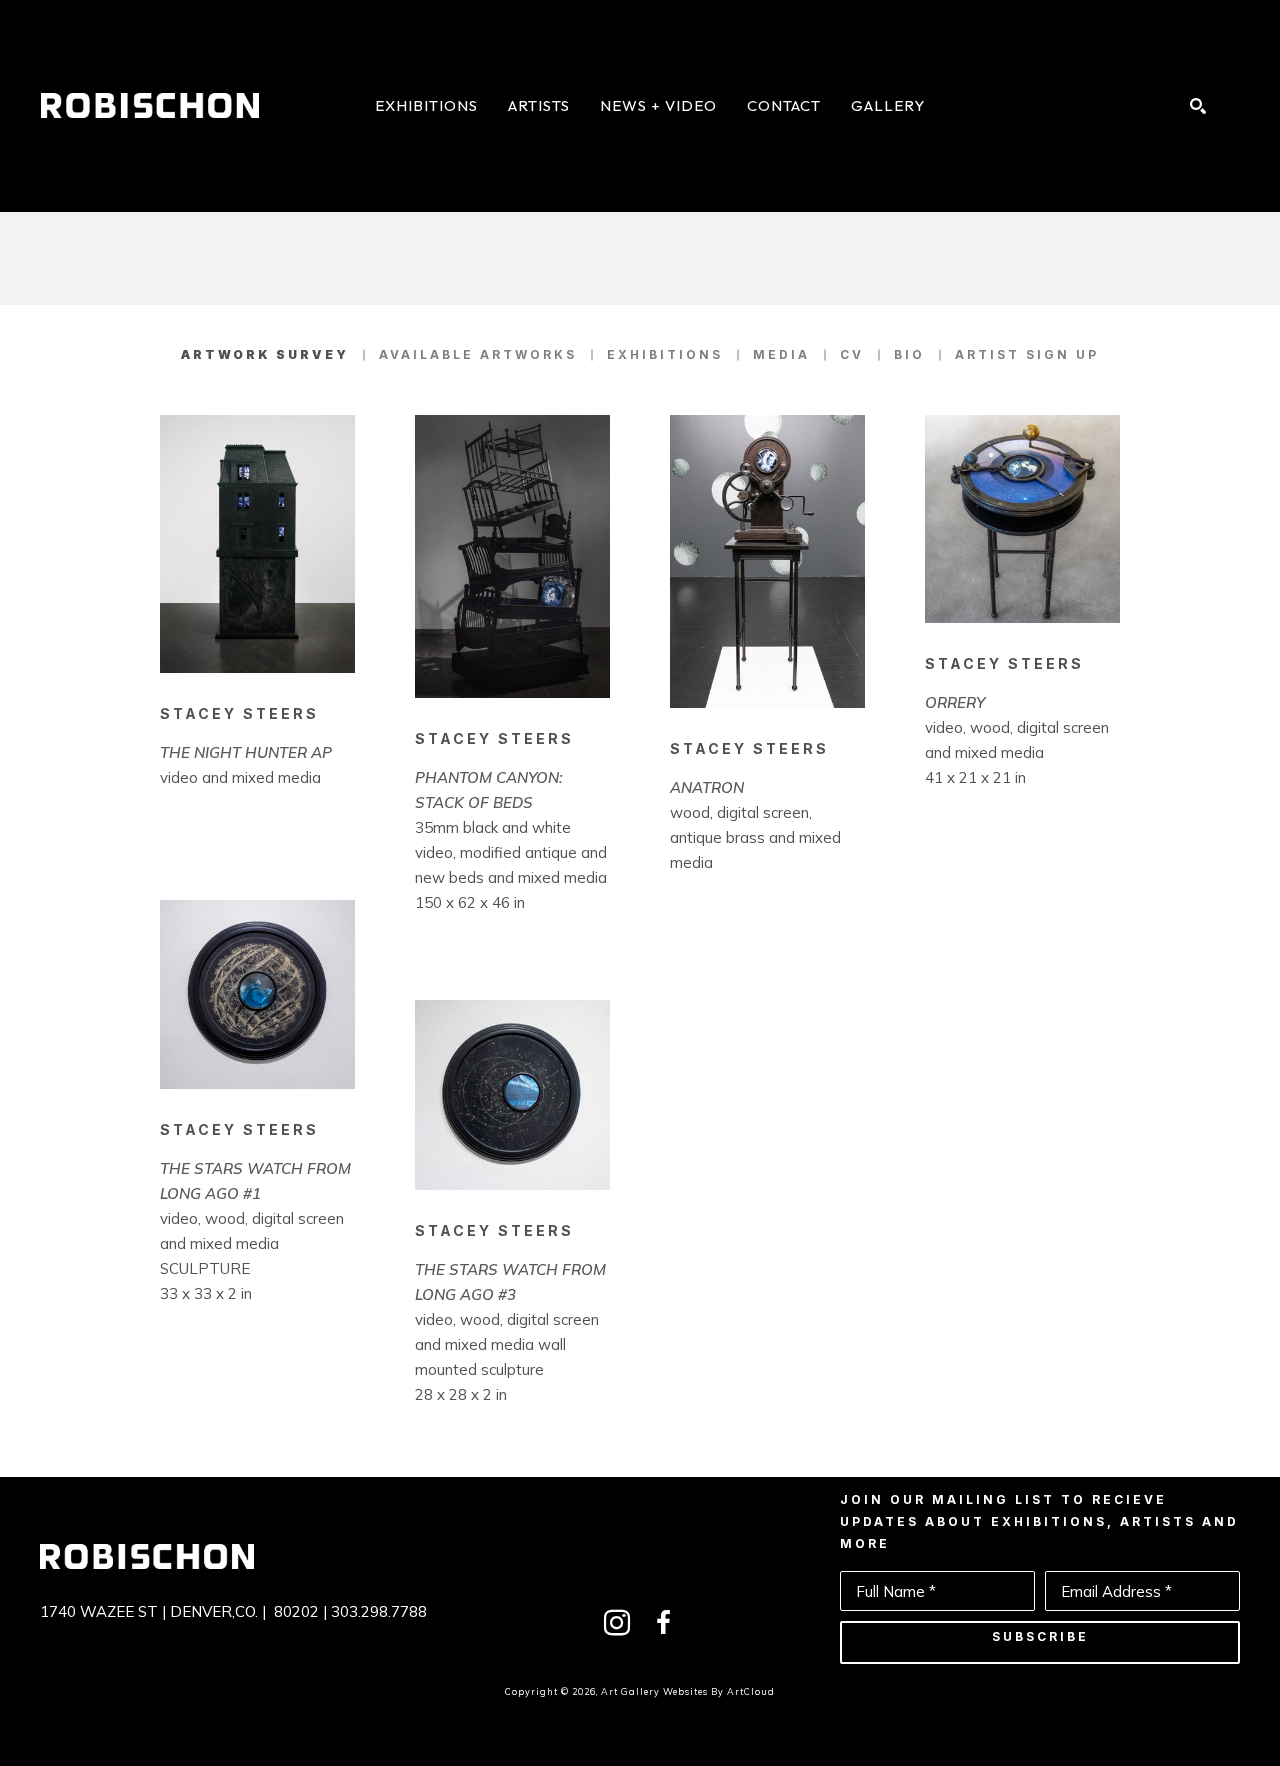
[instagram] (617, 1623)
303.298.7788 (379, 1611)
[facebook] (663, 1623)
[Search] (1198, 106)
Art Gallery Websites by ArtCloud (688, 1691)
